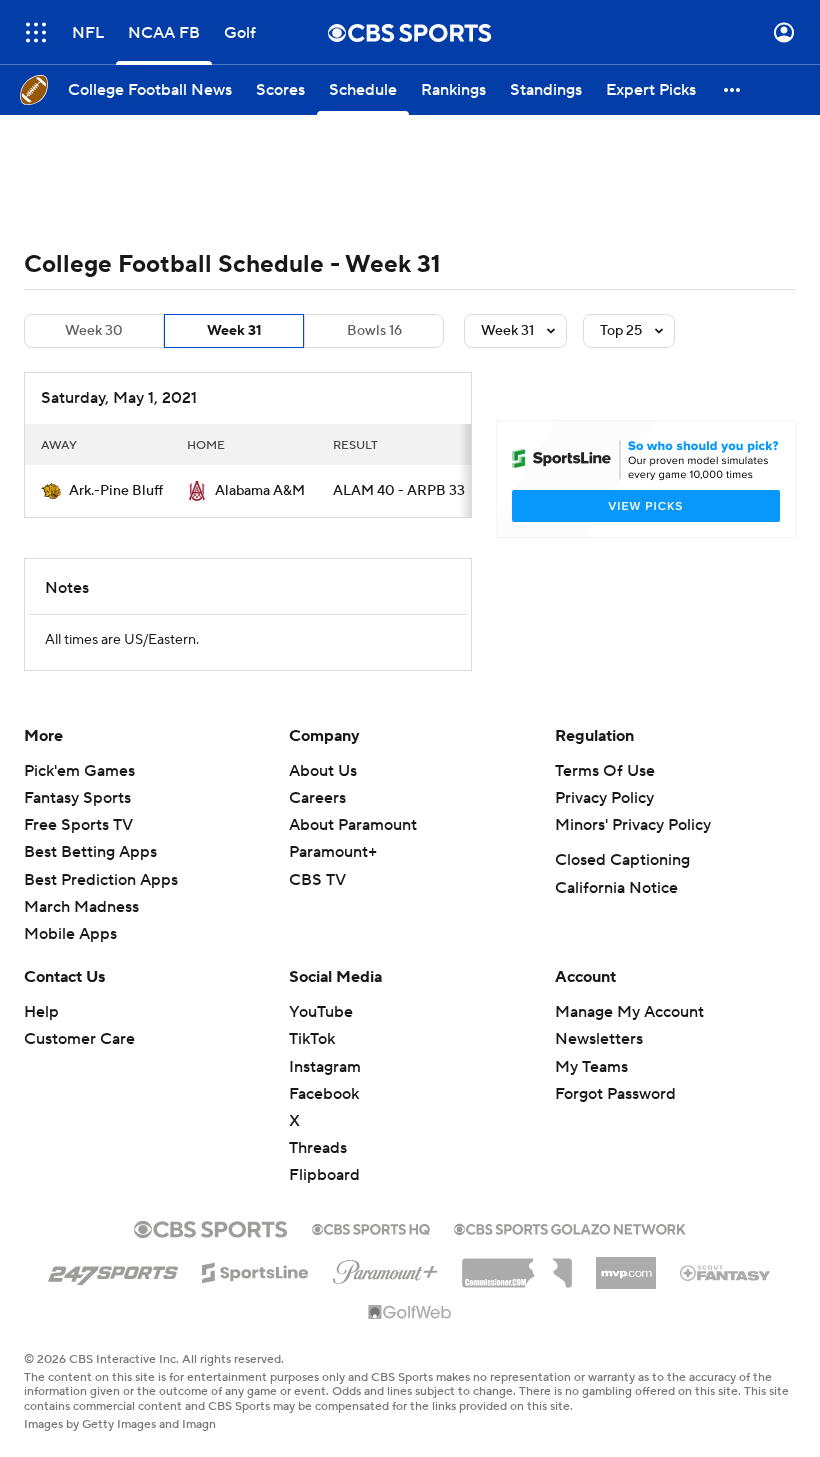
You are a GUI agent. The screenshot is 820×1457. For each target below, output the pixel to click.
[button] (36, 32)
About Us (323, 771)
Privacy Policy (604, 798)
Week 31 (234, 331)
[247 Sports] (113, 1269)
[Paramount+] (385, 1268)
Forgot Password (615, 1094)
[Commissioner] (517, 1266)
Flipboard (324, 1175)
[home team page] (51, 491)
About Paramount (353, 825)
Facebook (324, 1094)
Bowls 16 (374, 331)
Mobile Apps (70, 934)
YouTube (321, 1012)
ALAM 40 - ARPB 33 (399, 491)
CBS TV (317, 880)
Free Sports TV (78, 825)
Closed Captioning (622, 860)
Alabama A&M (260, 491)
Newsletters (599, 1039)
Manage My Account (629, 1012)
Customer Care (79, 1039)
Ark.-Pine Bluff (116, 491)
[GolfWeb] (410, 1313)
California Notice (616, 888)
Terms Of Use (605, 771)
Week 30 (94, 331)
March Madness (81, 907)
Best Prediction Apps (101, 880)
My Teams (591, 1067)
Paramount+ (333, 852)
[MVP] (626, 1265)
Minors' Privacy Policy (633, 825)
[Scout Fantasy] (726, 1272)
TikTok (312, 1039)
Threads (318, 1148)
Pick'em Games (79, 771)
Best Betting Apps (90, 852)
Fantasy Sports (77, 798)
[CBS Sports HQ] (371, 1227)
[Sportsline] (255, 1270)
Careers (317, 798)
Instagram (325, 1067)
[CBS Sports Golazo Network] (570, 1227)
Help (41, 1012)
